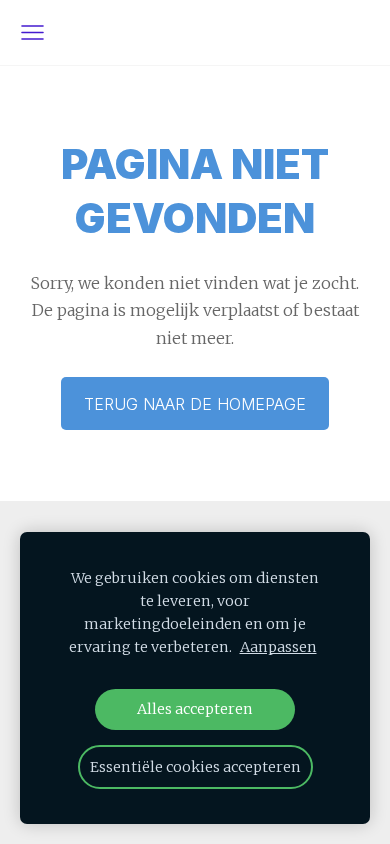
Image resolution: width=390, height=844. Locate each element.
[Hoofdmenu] (32, 32)
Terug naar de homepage (195, 404)
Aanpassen (278, 647)
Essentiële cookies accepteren (195, 767)
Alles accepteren (195, 709)
